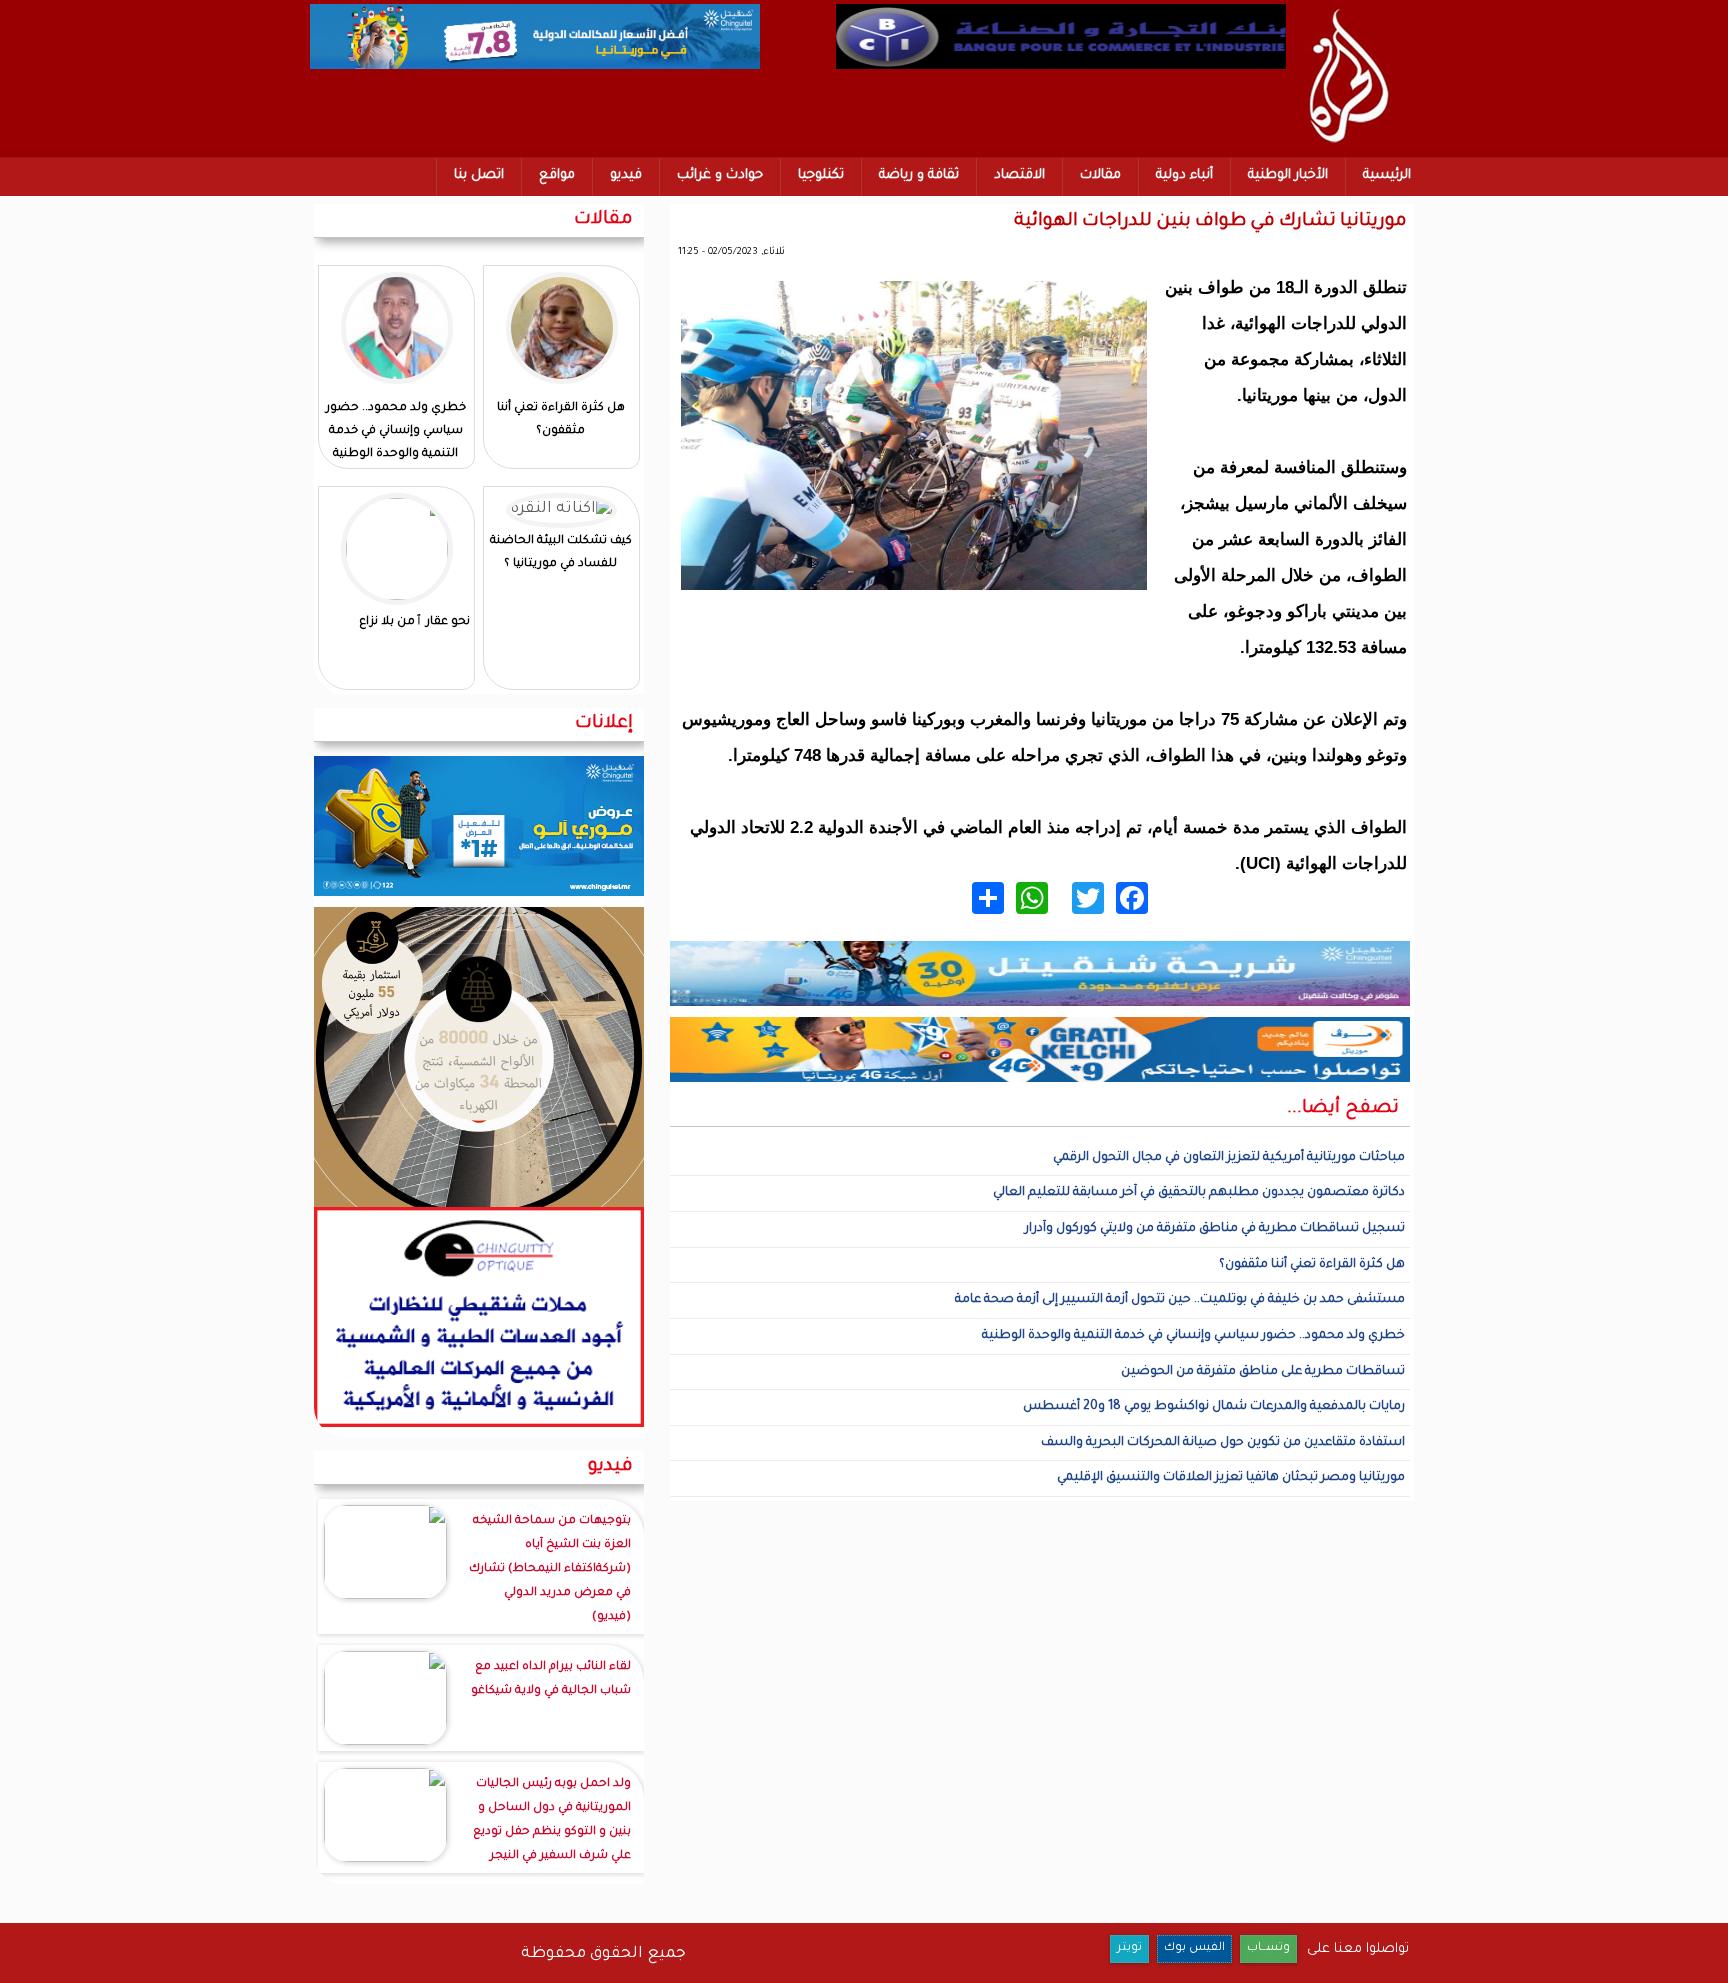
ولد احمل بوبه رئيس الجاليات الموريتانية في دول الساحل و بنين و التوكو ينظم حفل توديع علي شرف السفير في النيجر (552, 1820)
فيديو (626, 175)
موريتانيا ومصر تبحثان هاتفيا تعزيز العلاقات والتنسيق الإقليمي (1231, 1478)
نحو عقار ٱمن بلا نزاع (414, 622)
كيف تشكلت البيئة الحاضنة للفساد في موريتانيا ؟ (561, 553)
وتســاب (1268, 1948)
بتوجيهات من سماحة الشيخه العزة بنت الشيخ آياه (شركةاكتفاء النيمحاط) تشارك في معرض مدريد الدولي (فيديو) (550, 1569)
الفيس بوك (1194, 1948)
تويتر (1129, 1948)
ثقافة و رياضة (919, 175)
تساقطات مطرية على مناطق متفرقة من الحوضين (1263, 1372)
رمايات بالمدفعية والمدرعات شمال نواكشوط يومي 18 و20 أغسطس (1214, 1407)
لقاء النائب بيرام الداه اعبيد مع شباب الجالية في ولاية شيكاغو (551, 1679)
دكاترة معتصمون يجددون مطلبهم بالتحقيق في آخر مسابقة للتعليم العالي (1199, 1193)
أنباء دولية (1184, 175)
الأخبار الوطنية (1288, 175)
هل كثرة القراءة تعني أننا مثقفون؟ (1312, 1265)
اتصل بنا (479, 175)
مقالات (1100, 175)
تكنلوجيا (821, 175)
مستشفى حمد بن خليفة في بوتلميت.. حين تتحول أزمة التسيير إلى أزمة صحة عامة (1180, 1300)
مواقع (557, 175)
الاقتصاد (1019, 175)
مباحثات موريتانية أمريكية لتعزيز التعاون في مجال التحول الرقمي (1229, 1158)
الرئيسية (1387, 175)
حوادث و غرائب (720, 175)
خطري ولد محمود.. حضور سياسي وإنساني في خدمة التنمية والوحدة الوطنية (1193, 1336)
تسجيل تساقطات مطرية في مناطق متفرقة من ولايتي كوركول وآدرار (1215, 1229)
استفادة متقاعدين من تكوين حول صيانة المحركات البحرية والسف (1223, 1443)
